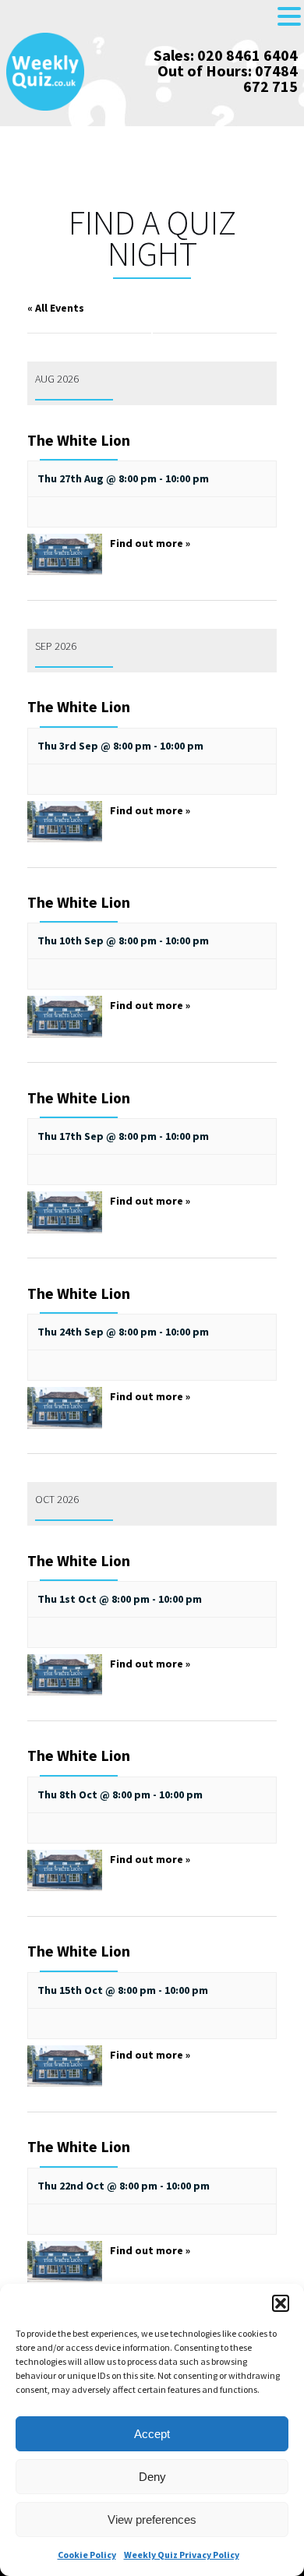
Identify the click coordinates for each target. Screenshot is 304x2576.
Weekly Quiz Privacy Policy (182, 2555)
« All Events (56, 308)
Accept (152, 2434)
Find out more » (150, 543)
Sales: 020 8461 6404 (226, 55)
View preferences (152, 2520)
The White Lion (79, 440)
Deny (152, 2477)
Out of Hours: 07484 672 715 (228, 78)
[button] (281, 2303)
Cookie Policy (87, 2555)
